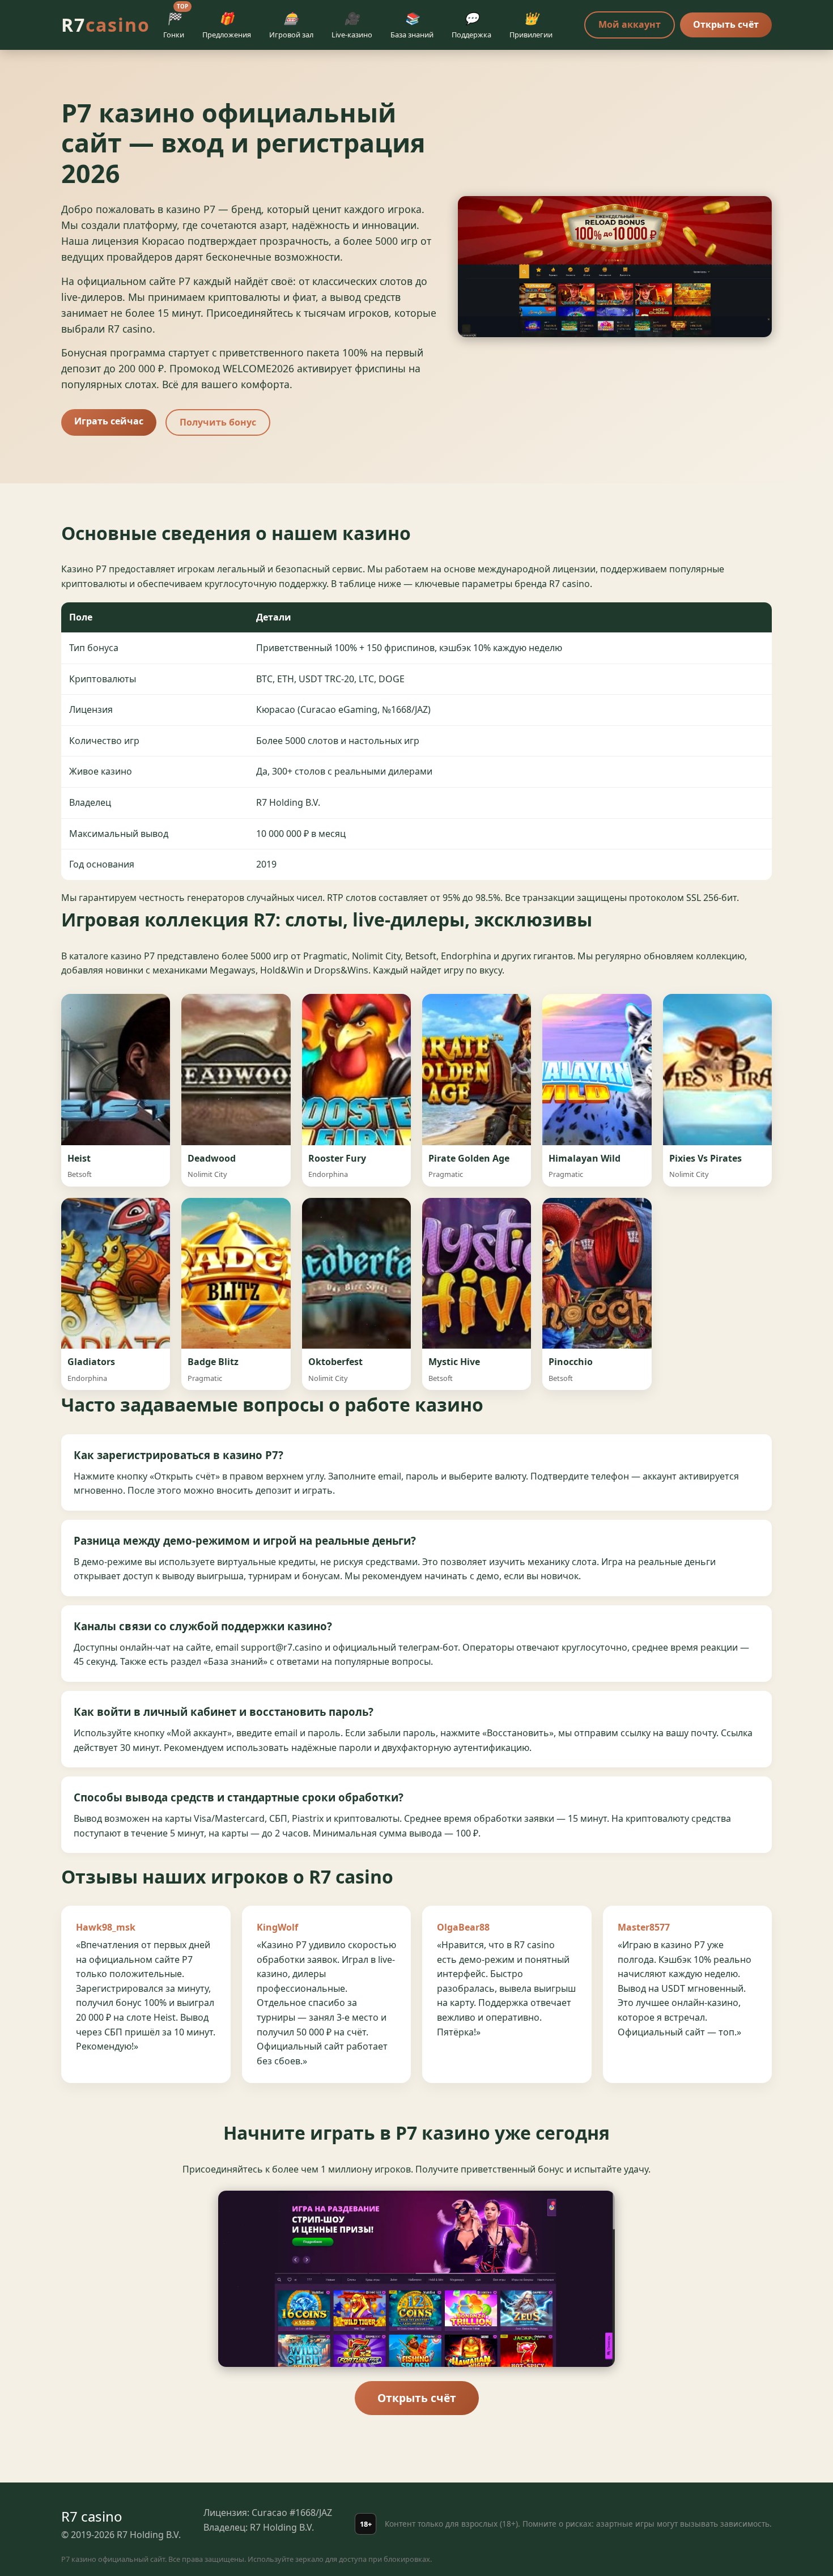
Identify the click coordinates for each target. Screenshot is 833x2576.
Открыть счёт (726, 24)
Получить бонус (218, 422)
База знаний (412, 25)
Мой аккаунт (630, 24)
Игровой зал (291, 25)
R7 (106, 25)
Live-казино (352, 25)
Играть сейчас (109, 421)
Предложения (227, 25)
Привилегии (531, 25)
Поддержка (471, 25)
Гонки (176, 23)
